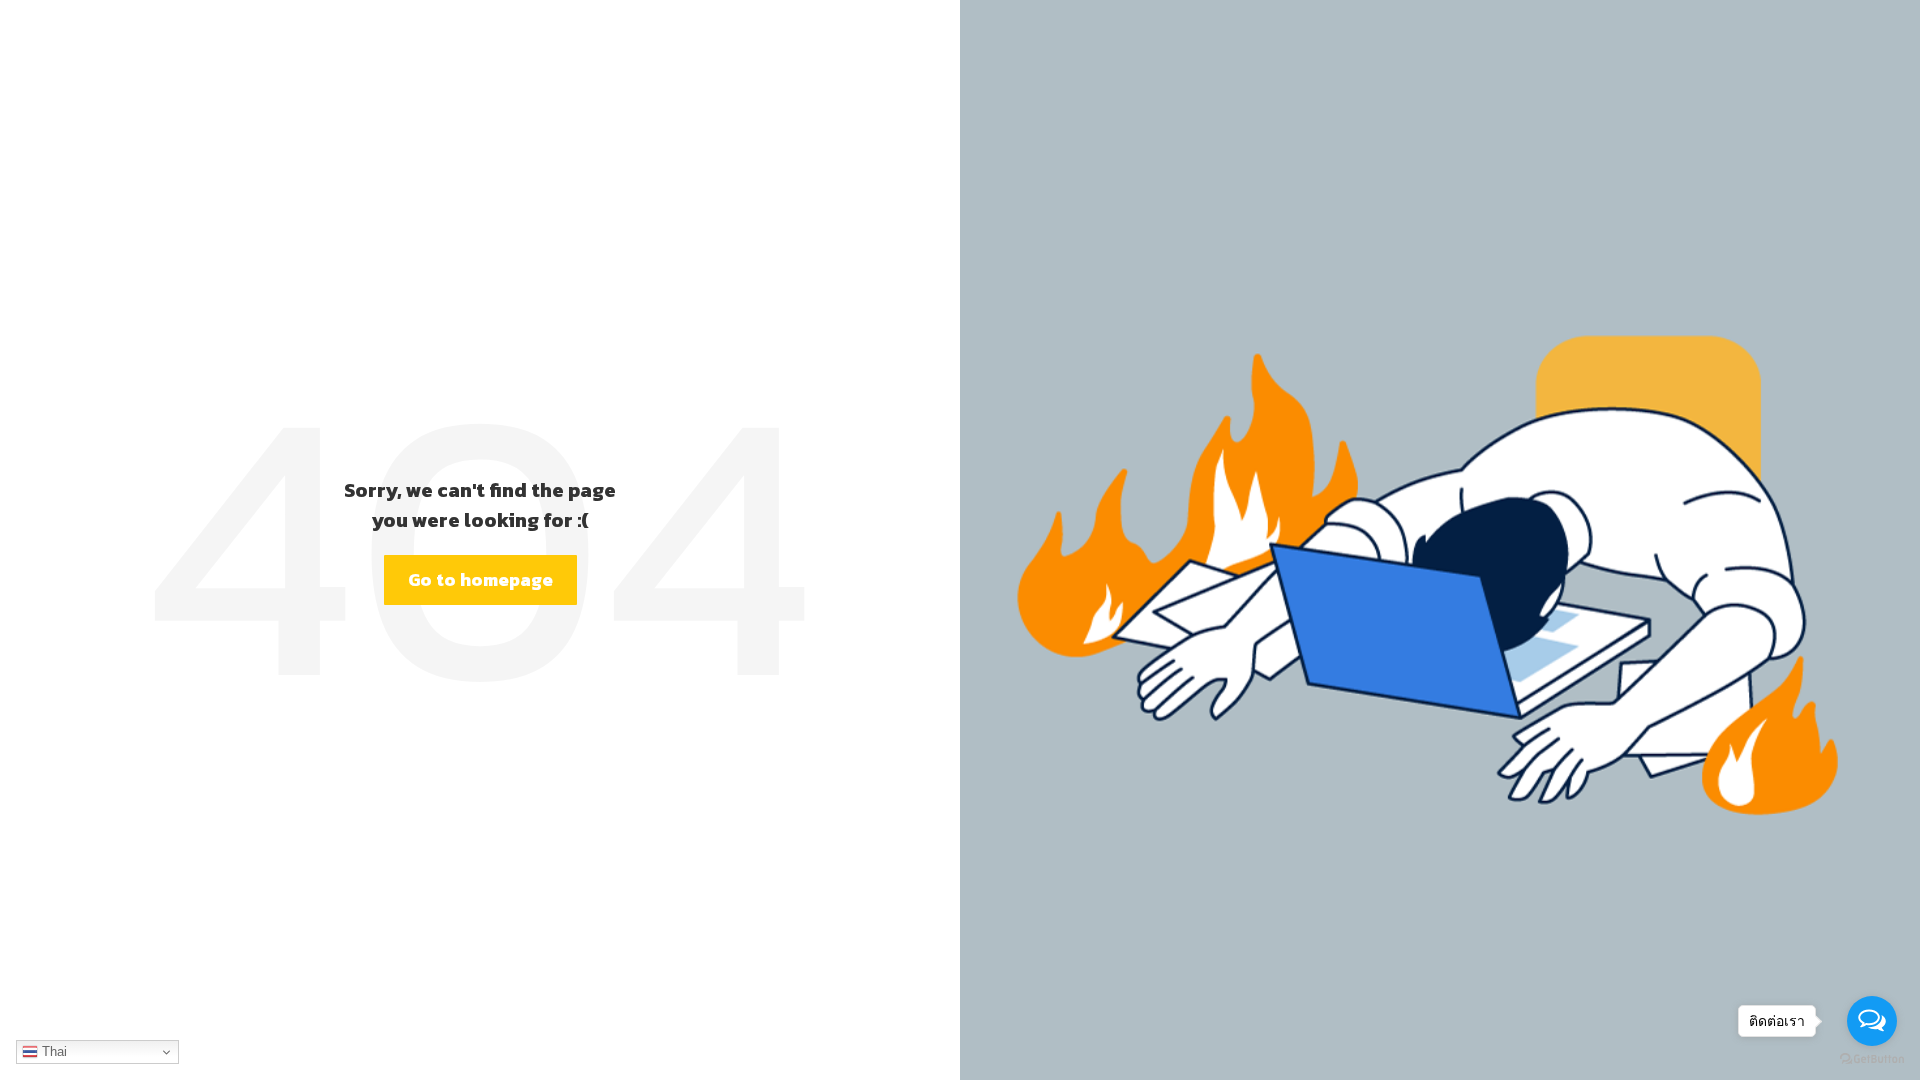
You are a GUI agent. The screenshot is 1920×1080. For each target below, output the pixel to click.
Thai (52, 1051)
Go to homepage (480, 579)
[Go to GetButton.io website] (1872, 1059)
